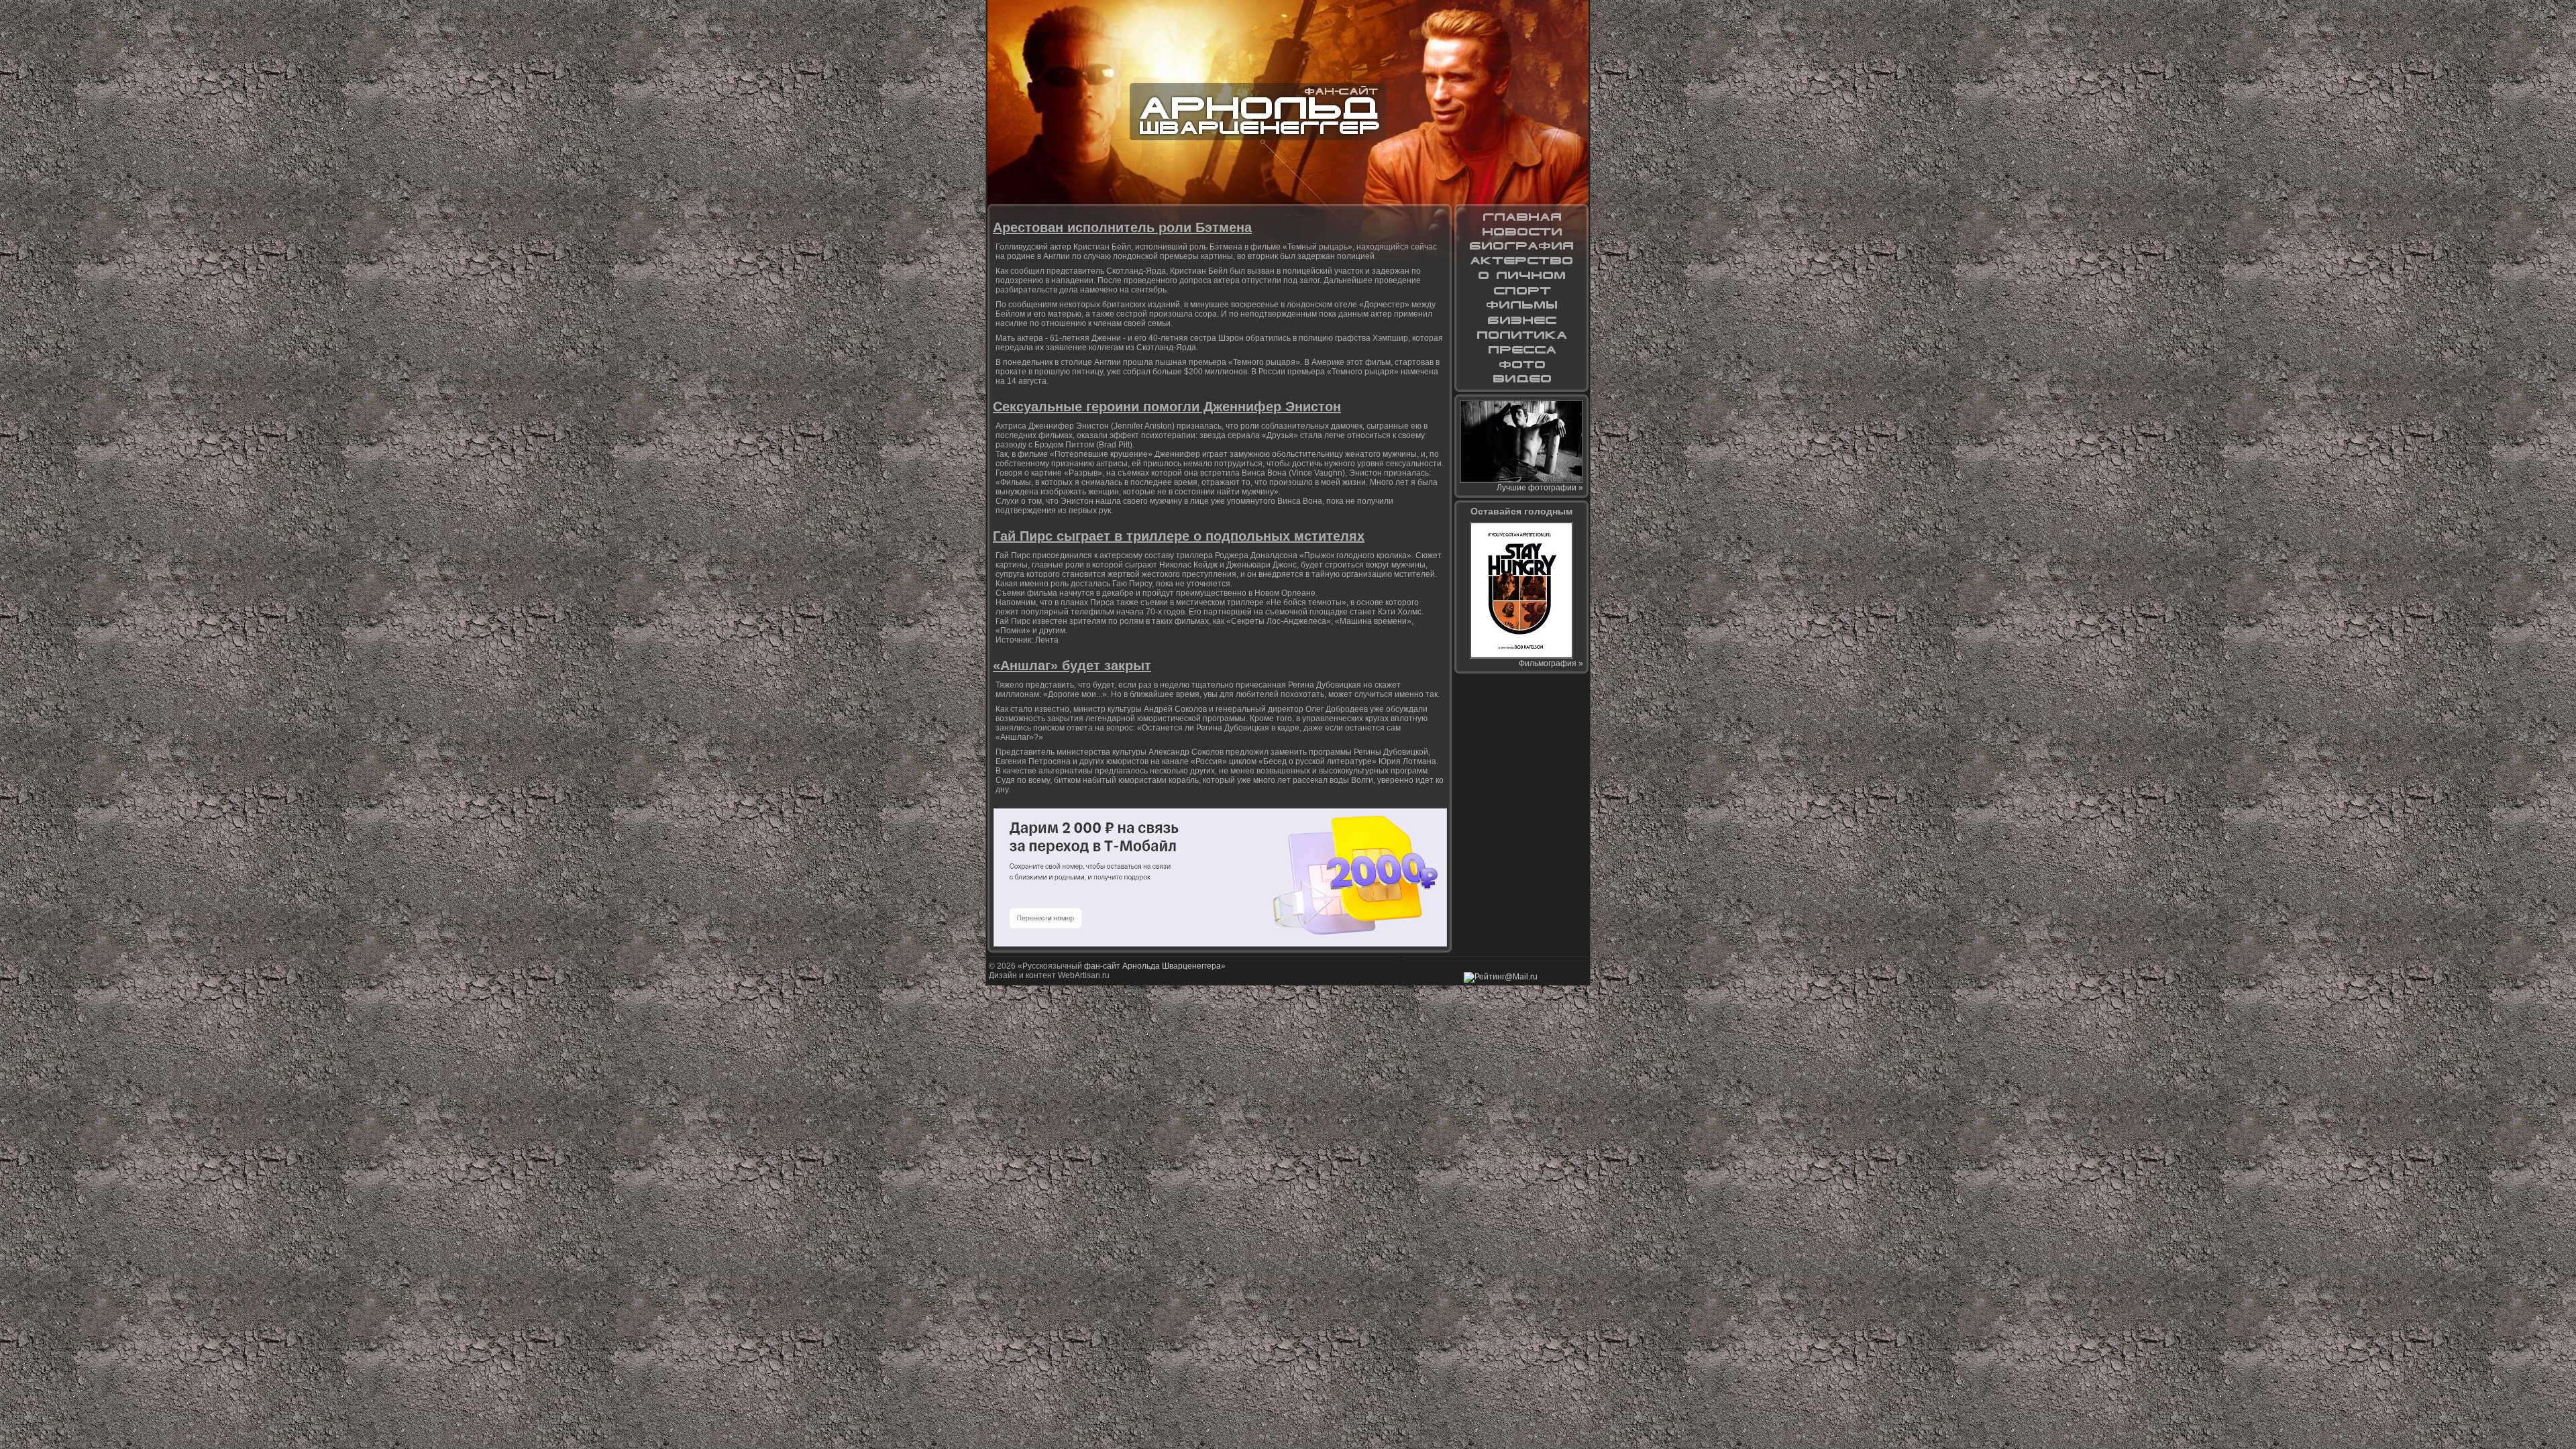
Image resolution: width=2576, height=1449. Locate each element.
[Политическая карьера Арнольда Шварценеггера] (1521, 335)
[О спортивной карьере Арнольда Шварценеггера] (1521, 290)
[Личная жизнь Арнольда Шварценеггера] (1521, 276)
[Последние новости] (1521, 231)
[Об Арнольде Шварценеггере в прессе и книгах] (1521, 350)
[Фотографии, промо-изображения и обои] (1521, 364)
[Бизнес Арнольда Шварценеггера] (1521, 320)
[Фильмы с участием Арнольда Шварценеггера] (1521, 305)
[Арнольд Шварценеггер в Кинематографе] (1521, 261)
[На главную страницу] (1521, 217)
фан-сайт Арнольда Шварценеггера (1152, 966)
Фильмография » (1551, 663)
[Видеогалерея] (1521, 379)
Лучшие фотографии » (1540, 488)
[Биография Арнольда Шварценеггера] (1521, 246)
